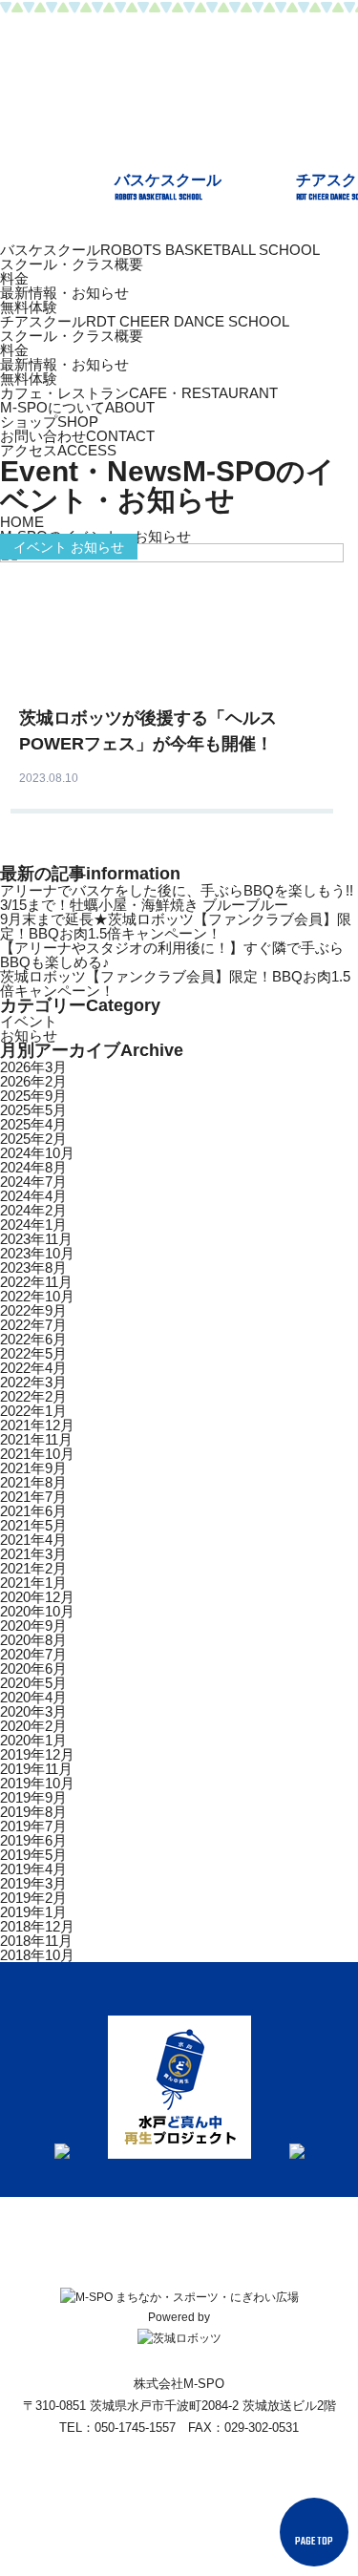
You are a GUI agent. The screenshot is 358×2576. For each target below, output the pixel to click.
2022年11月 (36, 1282)
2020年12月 (37, 1597)
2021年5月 (33, 1525)
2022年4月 (33, 1368)
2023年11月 (36, 1239)
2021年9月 (33, 1468)
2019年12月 (37, 1754)
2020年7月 (33, 1654)
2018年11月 (36, 1941)
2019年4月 (33, 1869)
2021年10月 (37, 1454)
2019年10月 (37, 1783)
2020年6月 (33, 1668)
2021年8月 (33, 1482)
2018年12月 (37, 1926)
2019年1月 (33, 1912)
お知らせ (29, 1035)
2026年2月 (33, 1081)
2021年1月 (33, 1583)
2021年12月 (37, 1425)
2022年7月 (33, 1325)
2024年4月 (33, 1196)
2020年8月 (33, 1640)
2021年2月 (33, 1568)
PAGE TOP (314, 2542)
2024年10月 (37, 1153)
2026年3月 (33, 1067)
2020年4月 (33, 1697)
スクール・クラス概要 (72, 264)
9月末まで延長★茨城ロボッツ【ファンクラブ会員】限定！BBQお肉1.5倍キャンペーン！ (176, 926)
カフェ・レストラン (139, 393)
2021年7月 (33, 1497)
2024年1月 (33, 1225)
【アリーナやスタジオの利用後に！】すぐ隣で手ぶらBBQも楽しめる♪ (172, 955)
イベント (29, 1021)
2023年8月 (33, 1267)
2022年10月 (37, 1296)
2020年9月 (33, 1626)
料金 (14, 278)
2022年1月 (33, 1411)
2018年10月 (37, 1955)
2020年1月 (33, 1740)
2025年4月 (33, 1124)
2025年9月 (33, 1096)
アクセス (58, 450)
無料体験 (29, 307)
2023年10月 (37, 1253)
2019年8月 (33, 1812)
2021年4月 (33, 1540)
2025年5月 (33, 1110)
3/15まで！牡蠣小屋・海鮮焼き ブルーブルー (144, 905)
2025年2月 (33, 1139)
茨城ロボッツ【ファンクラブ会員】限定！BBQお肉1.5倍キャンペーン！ (175, 983)
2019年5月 (33, 1855)
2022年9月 (33, 1310)
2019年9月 (33, 1797)
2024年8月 (33, 1167)
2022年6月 (33, 1339)
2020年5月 (33, 1683)
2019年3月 (33, 1883)
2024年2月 (33, 1210)
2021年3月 (33, 1554)
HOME (22, 522)
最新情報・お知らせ (64, 293)
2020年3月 (33, 1711)
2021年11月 (36, 1439)
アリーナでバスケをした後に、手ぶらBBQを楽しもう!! (177, 890)
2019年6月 (33, 1840)
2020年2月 (33, 1726)
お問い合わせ (77, 436)
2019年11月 (36, 1769)
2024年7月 (33, 1182)
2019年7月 (33, 1826)
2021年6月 (33, 1511)
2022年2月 (33, 1396)
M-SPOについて (77, 407)
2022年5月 (33, 1353)
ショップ (49, 422)
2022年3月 (33, 1382)
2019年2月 (33, 1898)
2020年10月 (37, 1611)
